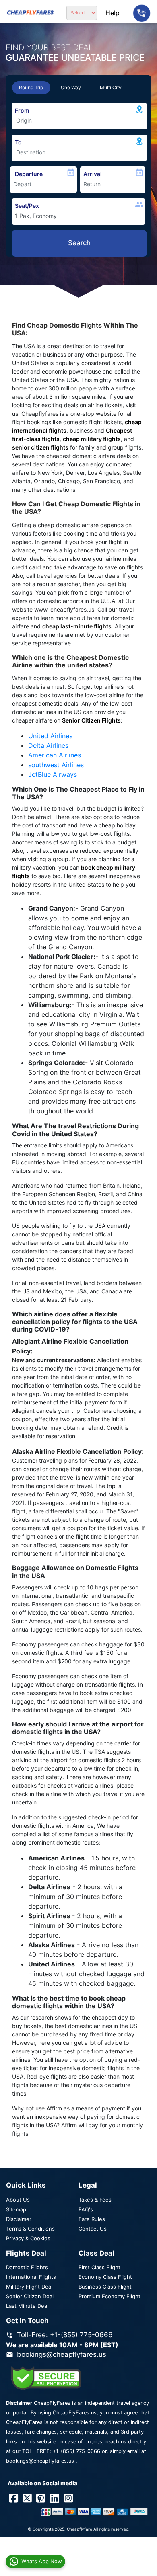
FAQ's (86, 2209)
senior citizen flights (40, 447)
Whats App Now (42, 2561)
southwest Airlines (56, 765)
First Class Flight (99, 2267)
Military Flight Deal (29, 2287)
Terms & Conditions (30, 2229)
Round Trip (31, 87)
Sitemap (16, 2209)
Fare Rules (92, 2219)
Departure (29, 174)
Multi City (111, 87)
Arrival (93, 174)
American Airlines (55, 755)
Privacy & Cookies (28, 2238)
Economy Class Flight (105, 2277)
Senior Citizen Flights (91, 720)
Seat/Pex (27, 206)
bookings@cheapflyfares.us (62, 2354)
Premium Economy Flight (109, 2296)
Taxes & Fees (95, 2200)
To (18, 142)
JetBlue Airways (53, 774)
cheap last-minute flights (77, 626)
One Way (71, 87)
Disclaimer (19, 2219)
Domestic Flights (27, 2267)
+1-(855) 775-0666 (76, 2451)
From (22, 110)
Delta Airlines (48, 745)
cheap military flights (92, 439)
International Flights (31, 2277)
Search (79, 243)
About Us (18, 2200)
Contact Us (93, 2229)
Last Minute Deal (27, 2306)
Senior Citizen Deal (30, 2296)
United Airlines (50, 736)
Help (113, 13)
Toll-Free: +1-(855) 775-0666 (65, 2335)
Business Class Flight (105, 2287)
